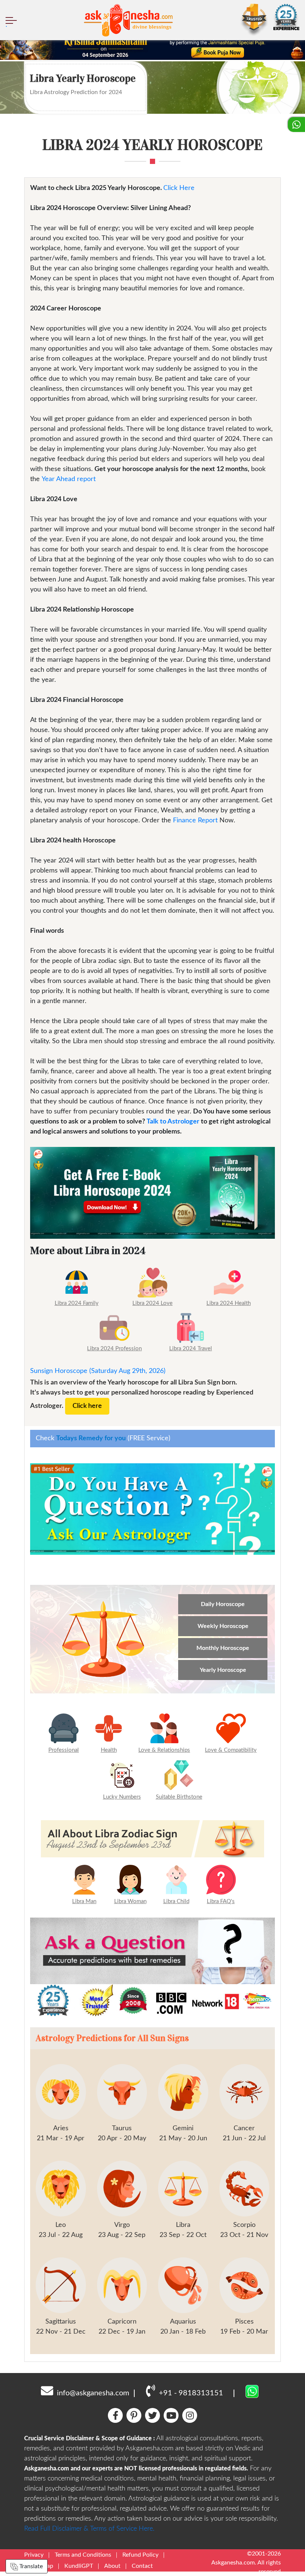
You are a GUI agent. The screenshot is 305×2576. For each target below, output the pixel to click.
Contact (142, 2566)
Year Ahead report (69, 479)
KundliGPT (79, 2566)
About (112, 2566)
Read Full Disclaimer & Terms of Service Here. (89, 2529)
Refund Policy (140, 2555)
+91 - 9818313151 (191, 2393)
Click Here (179, 188)
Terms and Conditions (83, 2555)
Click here (87, 1406)
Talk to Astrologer (173, 1122)
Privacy (34, 2555)
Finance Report (195, 820)
